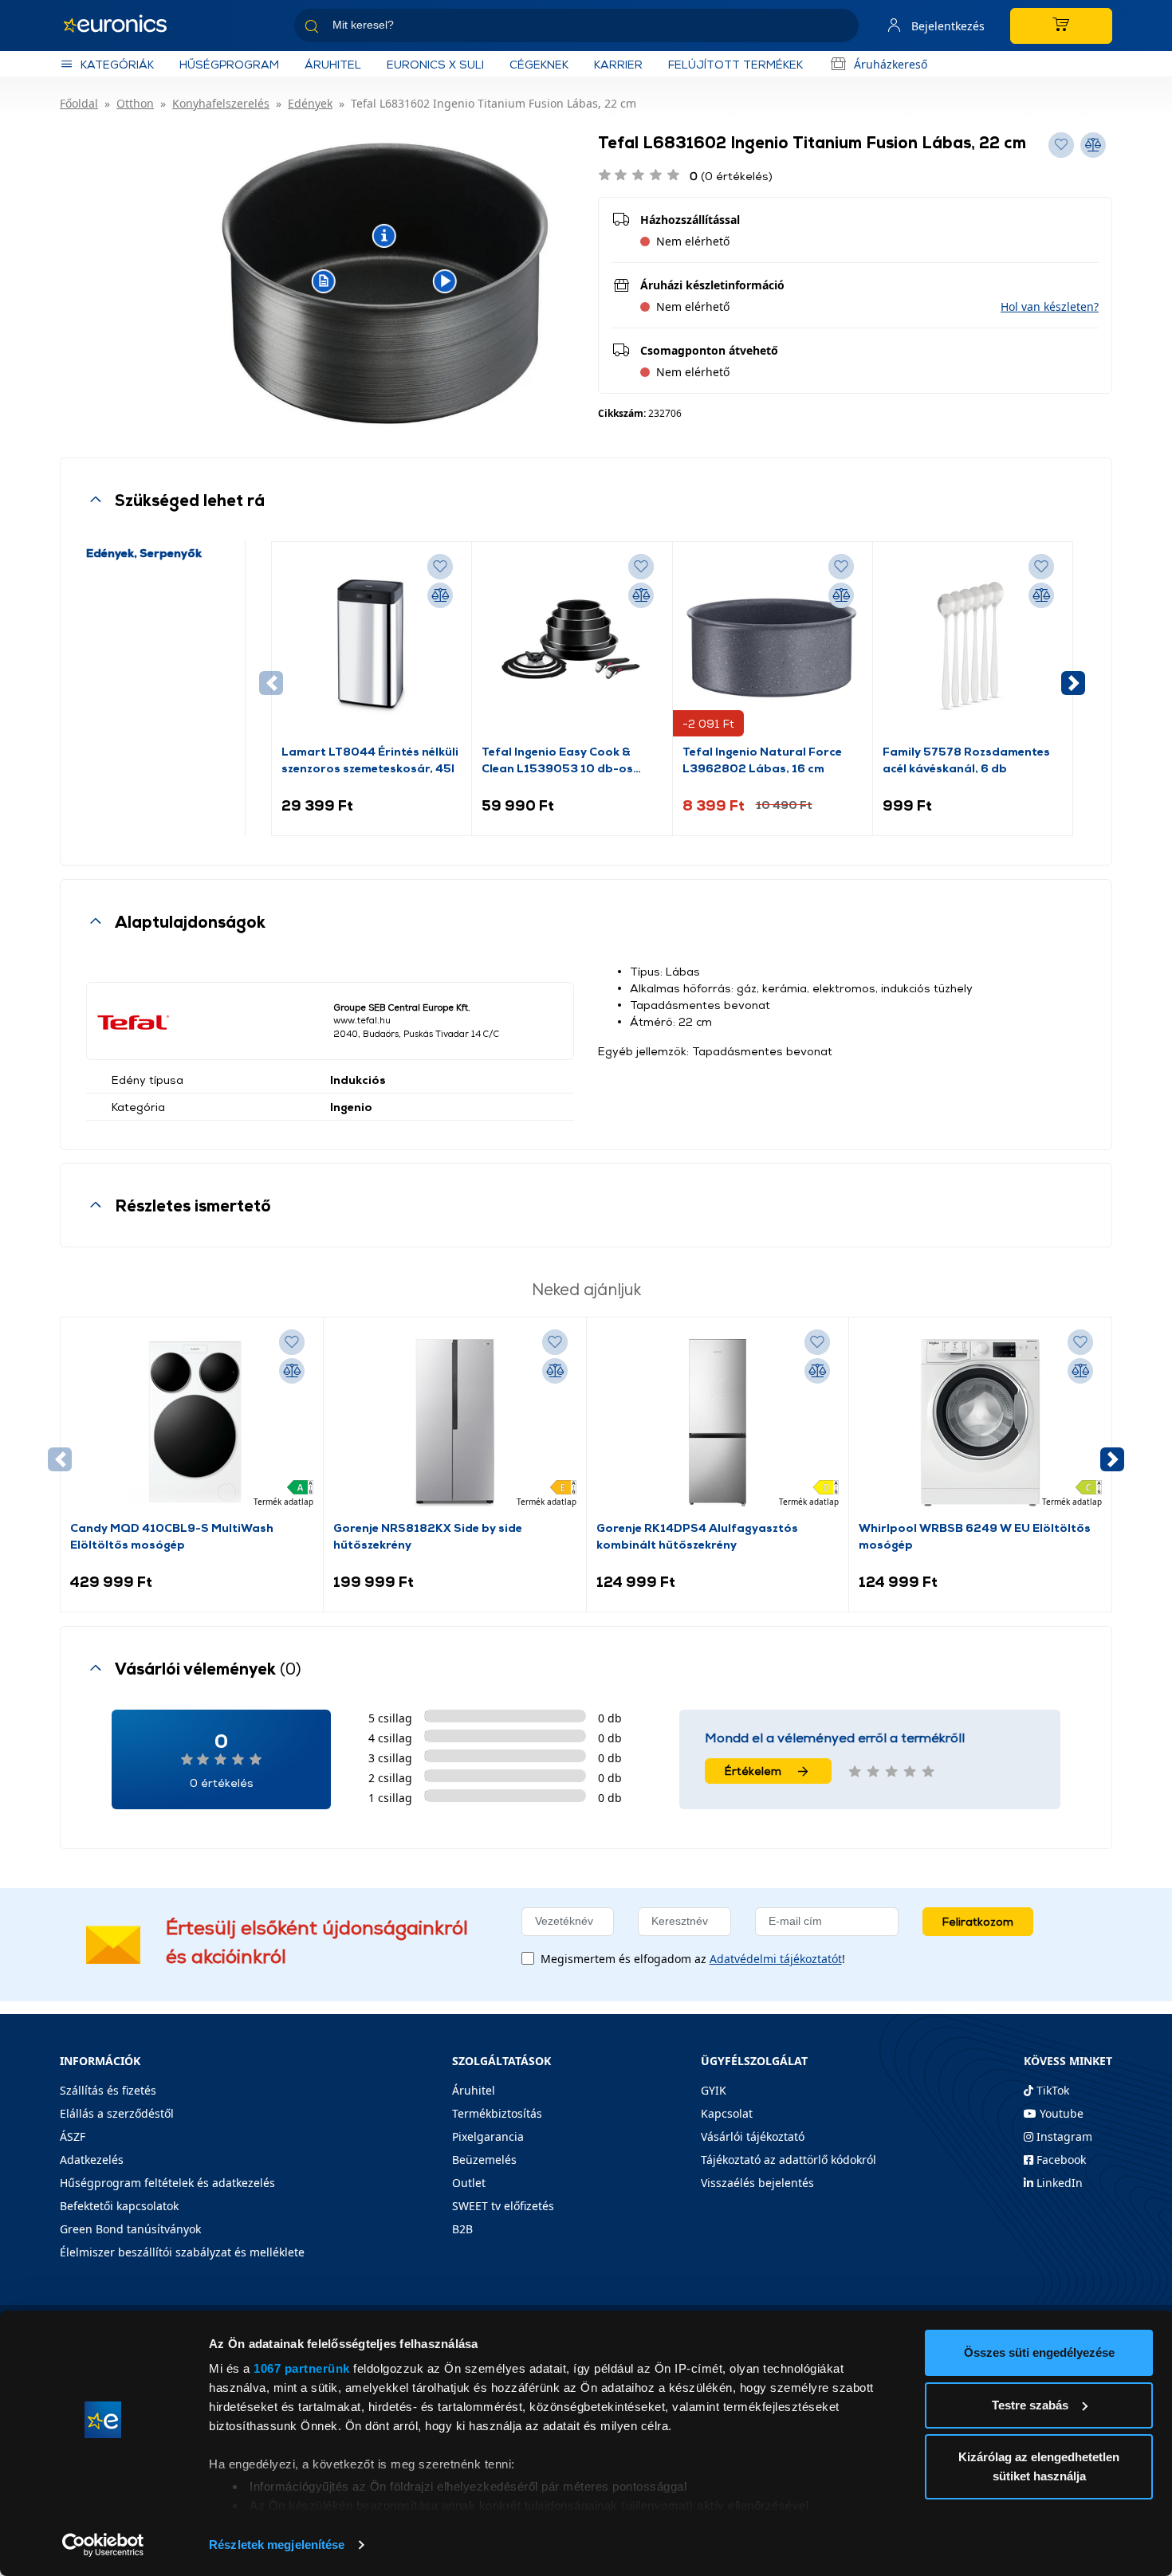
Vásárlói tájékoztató (753, 2136)
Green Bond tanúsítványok (130, 2229)
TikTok (1051, 2090)
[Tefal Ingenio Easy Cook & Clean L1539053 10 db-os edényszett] (572, 647)
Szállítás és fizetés (108, 2090)
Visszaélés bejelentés (757, 2183)
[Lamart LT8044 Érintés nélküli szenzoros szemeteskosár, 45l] (372, 647)
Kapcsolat (727, 2113)
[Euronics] (124, 26)
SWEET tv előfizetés (503, 2206)
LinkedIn (1058, 2183)
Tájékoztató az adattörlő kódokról (789, 2160)
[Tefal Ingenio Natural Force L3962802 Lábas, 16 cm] (773, 647)
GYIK (714, 2090)
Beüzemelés (484, 2160)
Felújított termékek (735, 64)
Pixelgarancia (488, 2136)
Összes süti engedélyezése (1039, 2352)
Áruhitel (333, 64)
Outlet (469, 2183)
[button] (1050, 306)
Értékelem (753, 1771)
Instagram (1063, 2136)
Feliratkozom (978, 1921)
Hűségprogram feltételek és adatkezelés (167, 2183)
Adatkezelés (92, 2160)
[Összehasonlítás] (440, 595)
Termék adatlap (283, 1502)
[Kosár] (1061, 26)
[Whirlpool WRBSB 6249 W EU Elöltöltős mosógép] (981, 1423)
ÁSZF (73, 2136)
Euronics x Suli (435, 64)
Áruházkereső (891, 64)
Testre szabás (1030, 2405)
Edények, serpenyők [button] (144, 553)
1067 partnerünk (302, 2368)
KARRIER (618, 64)
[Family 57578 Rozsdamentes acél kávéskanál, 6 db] (973, 647)
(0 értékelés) (731, 176)
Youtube (1060, 2113)
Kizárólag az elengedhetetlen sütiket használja (1039, 2466)
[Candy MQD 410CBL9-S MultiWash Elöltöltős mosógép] (191, 1423)
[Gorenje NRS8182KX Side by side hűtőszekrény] (454, 1423)
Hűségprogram (229, 64)
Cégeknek (539, 64)
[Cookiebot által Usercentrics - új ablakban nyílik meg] (103, 2545)
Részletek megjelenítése (277, 2545)
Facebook (1060, 2160)
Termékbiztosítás (497, 2113)
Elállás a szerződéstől (117, 2113)
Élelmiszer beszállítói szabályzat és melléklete (182, 2252)
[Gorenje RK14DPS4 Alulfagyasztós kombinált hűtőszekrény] (718, 1423)
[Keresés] (840, 28)
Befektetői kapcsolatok (119, 2206)
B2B (462, 2229)
